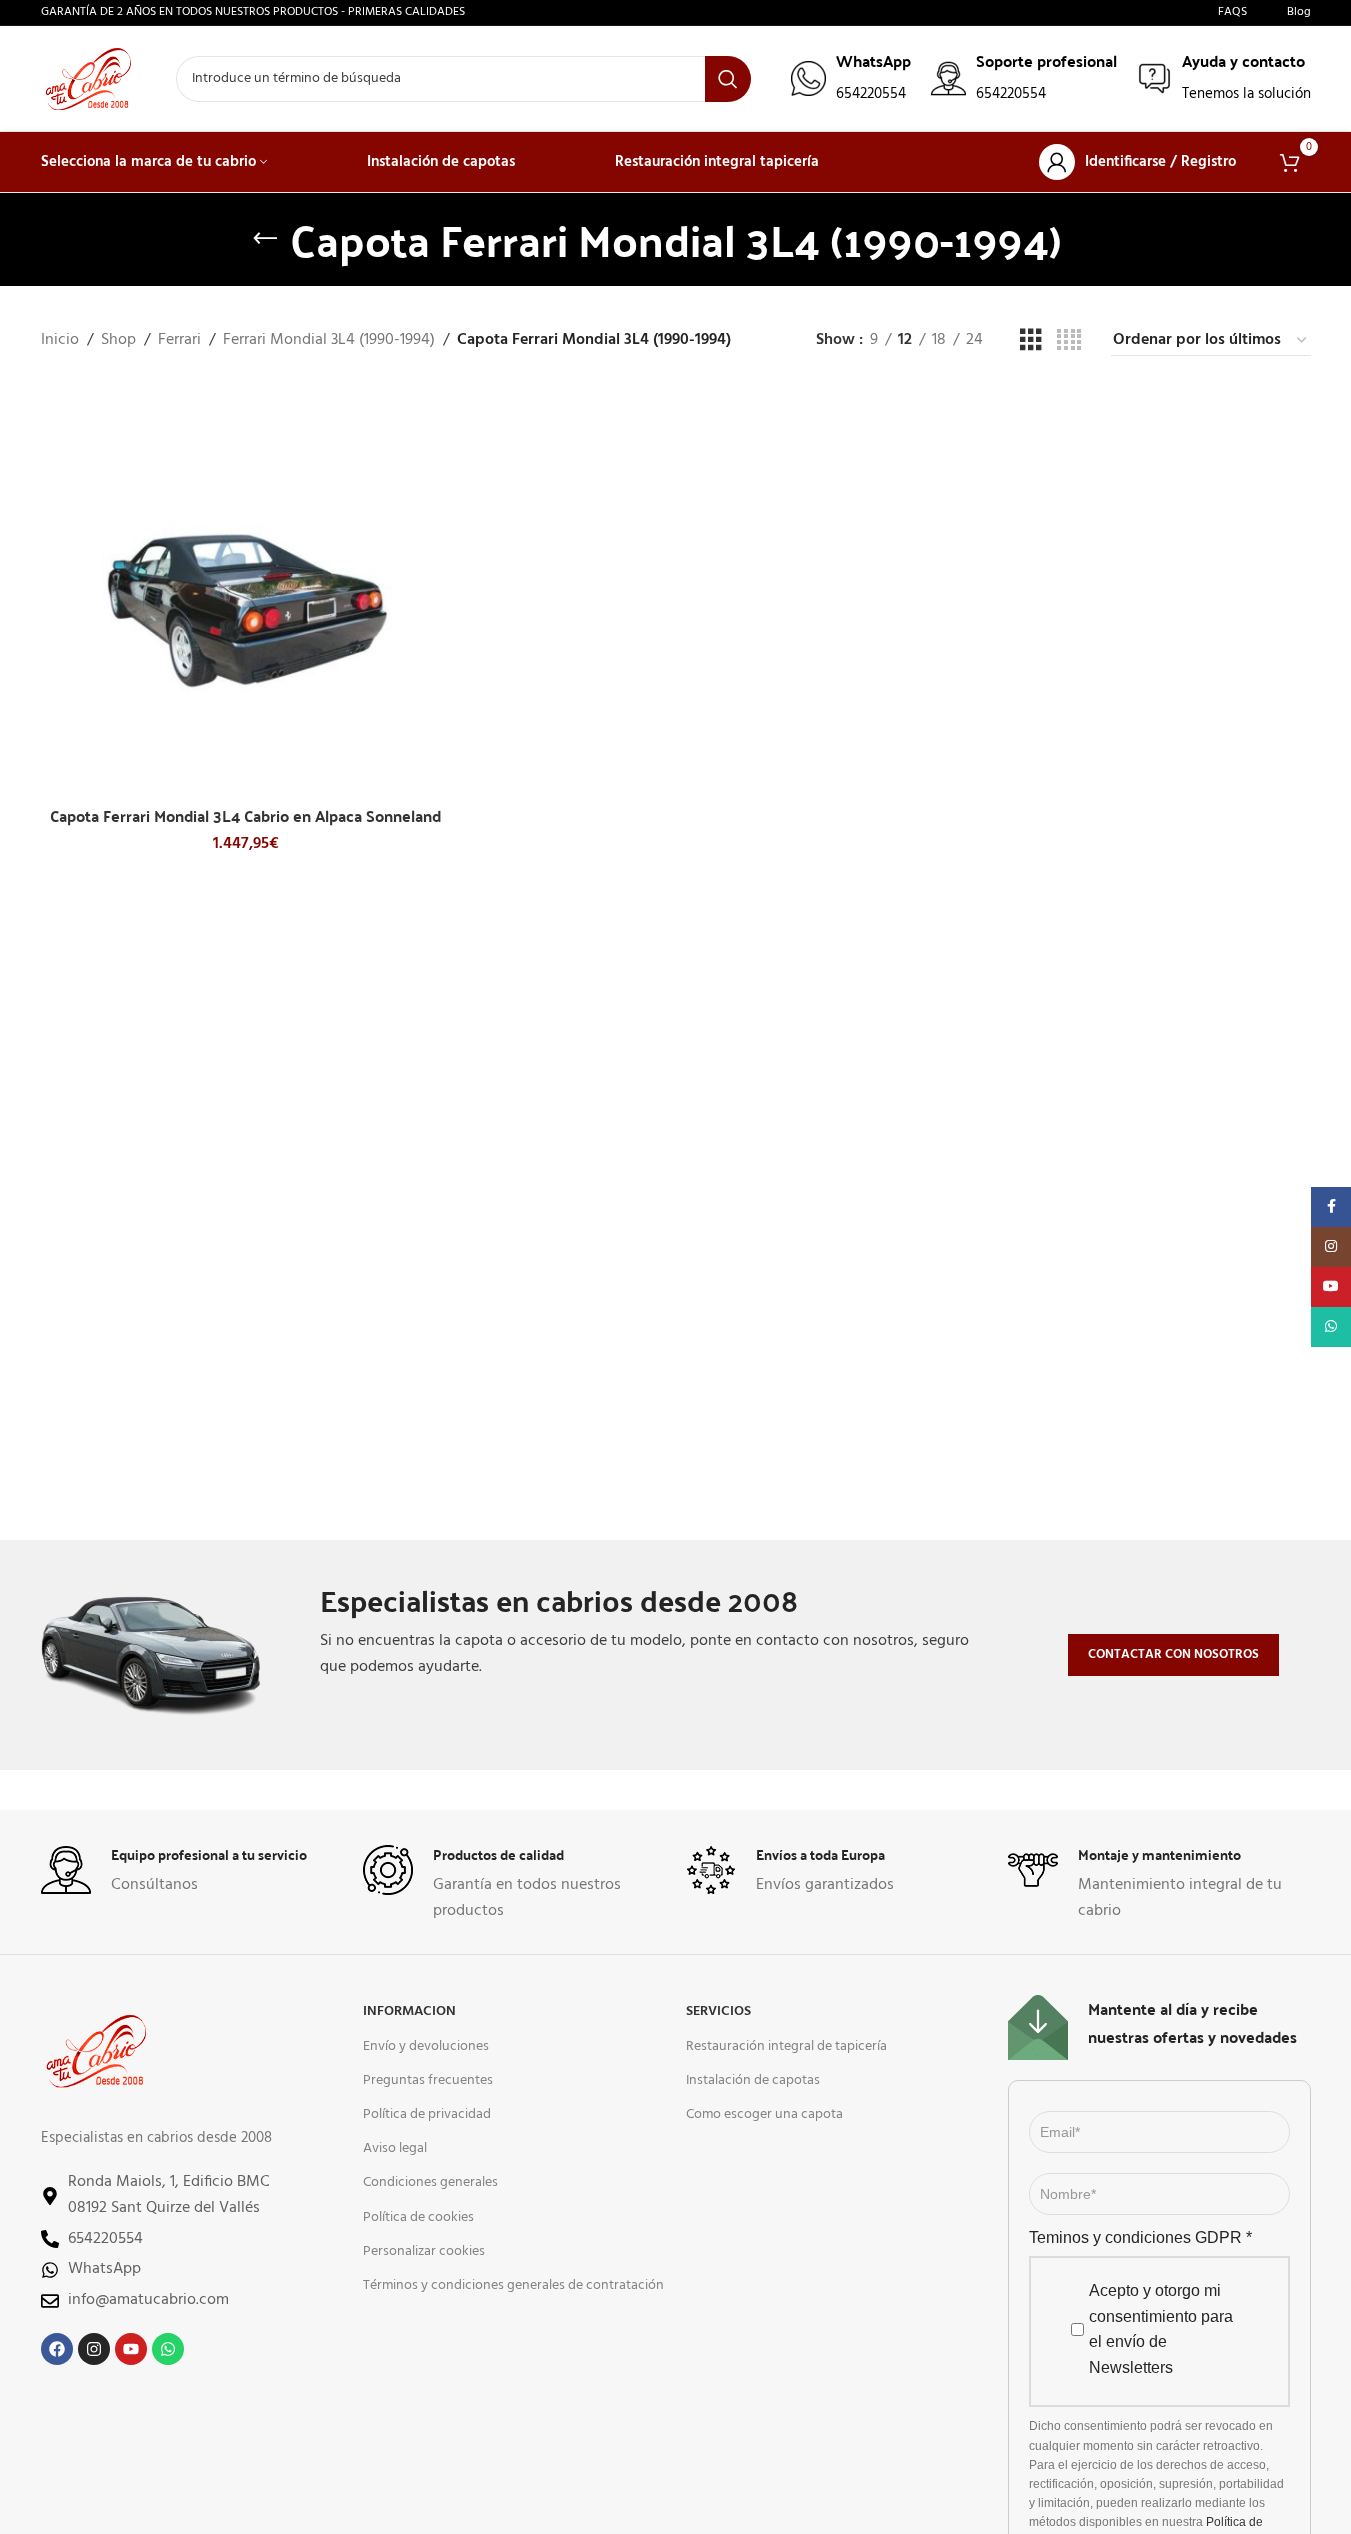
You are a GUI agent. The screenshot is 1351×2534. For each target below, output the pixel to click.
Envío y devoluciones (426, 2046)
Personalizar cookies (424, 2251)
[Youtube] (131, 2349)
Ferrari (179, 340)
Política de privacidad (427, 2114)
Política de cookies (418, 2217)
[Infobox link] (851, 78)
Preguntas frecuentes (428, 2080)
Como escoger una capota (764, 2114)
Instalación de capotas (753, 2080)
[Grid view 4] (1069, 341)
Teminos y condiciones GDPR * (1140, 2237)
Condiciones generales (430, 2182)
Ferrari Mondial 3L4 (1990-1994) (329, 340)
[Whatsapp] (168, 2349)
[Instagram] (94, 2349)
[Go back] (265, 239)
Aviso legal (395, 2148)
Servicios (718, 2011)
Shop (118, 340)
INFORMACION (409, 2011)
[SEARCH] (728, 79)
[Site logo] (88, 79)
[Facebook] (57, 2349)
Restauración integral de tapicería (786, 2046)
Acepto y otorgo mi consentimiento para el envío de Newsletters (1161, 2329)
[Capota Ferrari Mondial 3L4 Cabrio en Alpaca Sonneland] (246, 591)
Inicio (60, 340)
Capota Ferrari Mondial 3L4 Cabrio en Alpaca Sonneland (245, 815)
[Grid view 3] (1031, 341)
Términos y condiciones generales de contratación (513, 2285)
